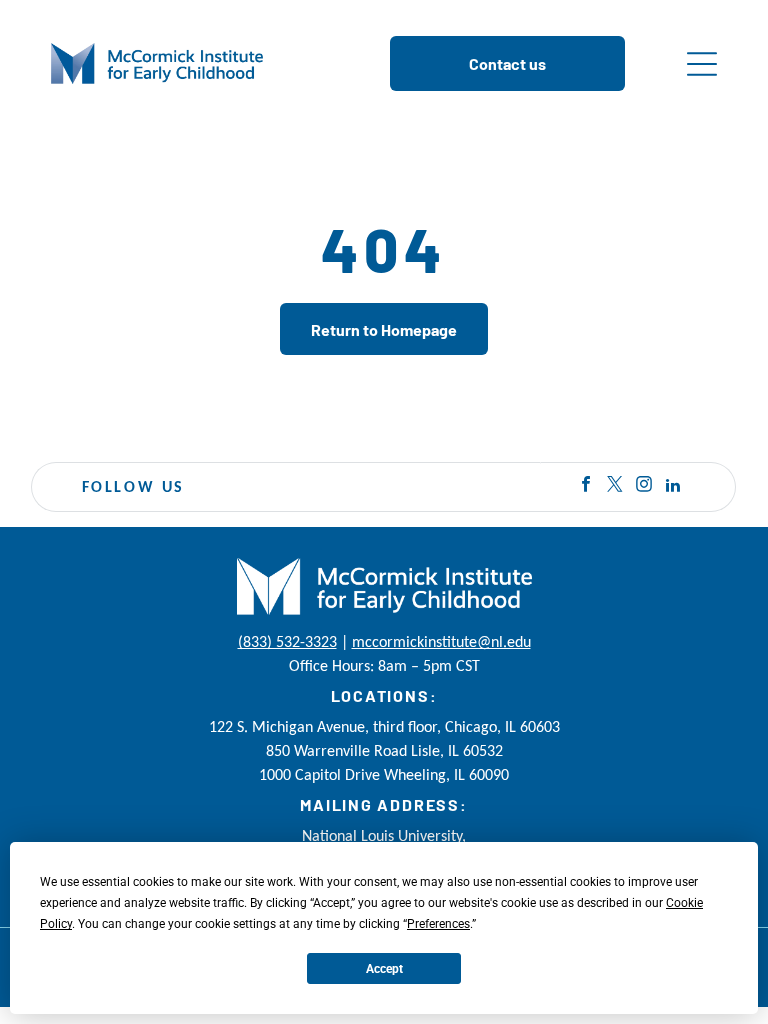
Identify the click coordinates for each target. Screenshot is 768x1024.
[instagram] (644, 487)
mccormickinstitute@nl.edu (441, 641)
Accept (384, 969)
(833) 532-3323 (287, 641)
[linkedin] (673, 487)
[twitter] (615, 487)
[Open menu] (702, 64)
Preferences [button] (438, 924)
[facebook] (586, 487)
